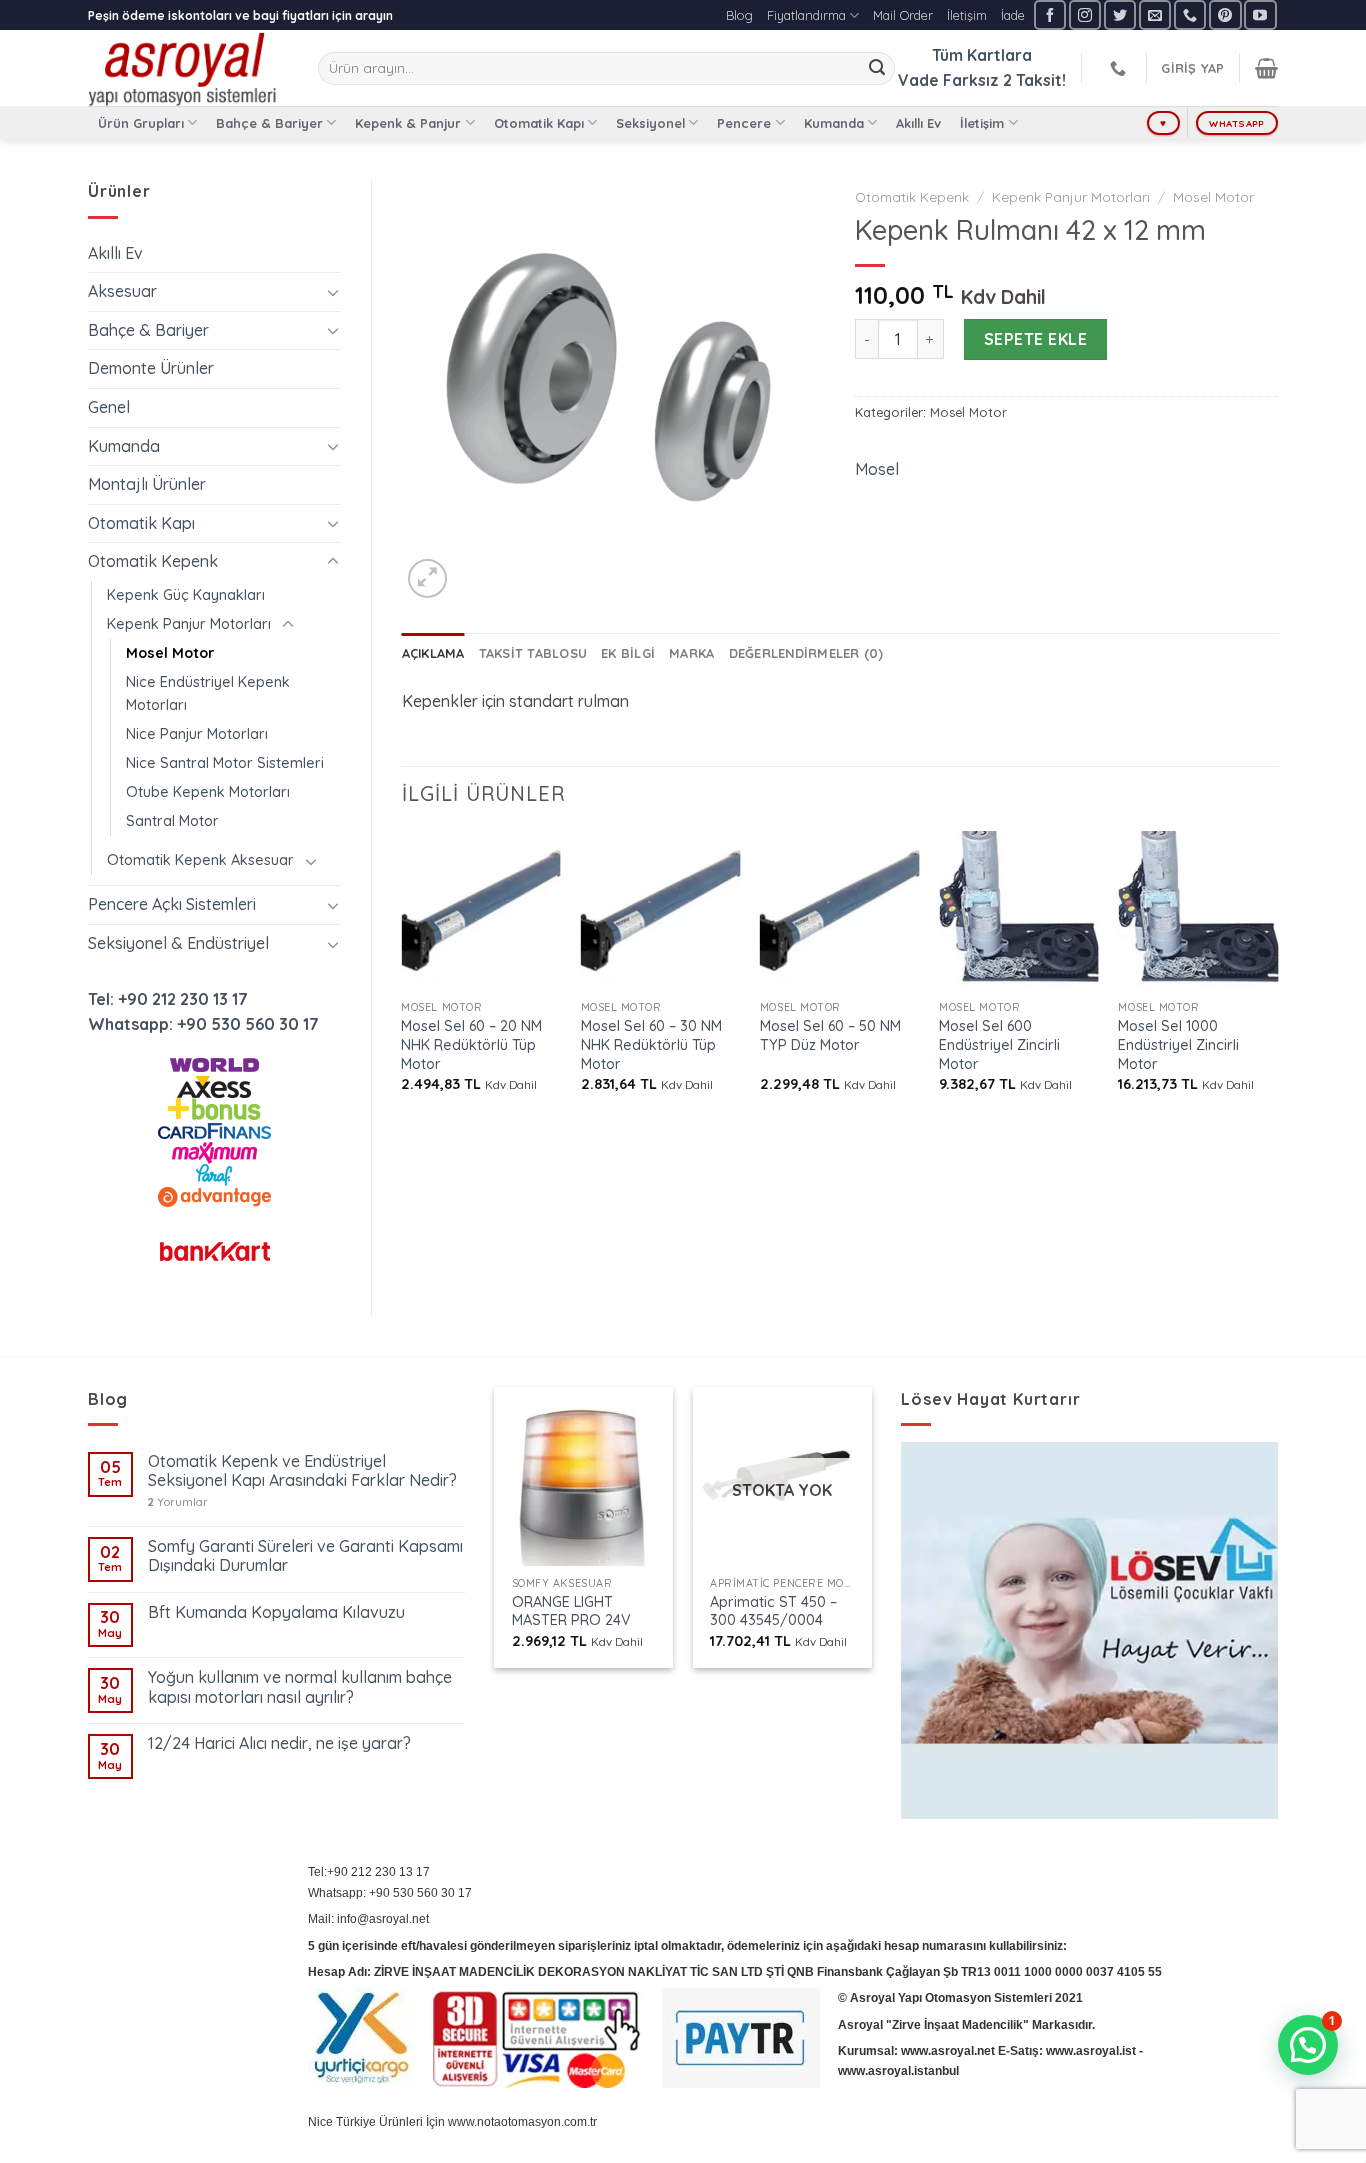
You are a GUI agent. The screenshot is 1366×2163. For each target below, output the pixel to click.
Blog (739, 15)
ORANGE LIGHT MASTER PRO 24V (571, 1611)
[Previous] (403, 979)
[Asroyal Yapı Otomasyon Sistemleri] (188, 68)
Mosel (877, 469)
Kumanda (834, 123)
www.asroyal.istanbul (898, 2071)
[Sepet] (1266, 68)
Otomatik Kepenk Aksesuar (200, 860)
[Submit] (877, 69)
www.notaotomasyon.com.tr (522, 2122)
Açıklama (433, 653)
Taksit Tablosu (533, 653)
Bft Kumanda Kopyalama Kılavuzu (276, 1612)
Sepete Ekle (1035, 339)
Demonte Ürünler (151, 368)
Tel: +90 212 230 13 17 (168, 999)
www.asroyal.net (948, 2051)
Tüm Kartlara (982, 55)
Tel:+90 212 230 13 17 (369, 1872)
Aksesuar (122, 291)
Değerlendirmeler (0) (806, 653)
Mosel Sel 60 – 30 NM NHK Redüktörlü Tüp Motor (651, 1044)
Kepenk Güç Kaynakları (186, 595)
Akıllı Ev (918, 123)
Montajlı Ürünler (147, 484)
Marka (691, 653)
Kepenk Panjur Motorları (189, 624)
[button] (1308, 2045)
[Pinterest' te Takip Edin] (1225, 14)
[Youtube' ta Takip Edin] (1260, 14)
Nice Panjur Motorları (197, 734)
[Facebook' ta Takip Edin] (1050, 14)
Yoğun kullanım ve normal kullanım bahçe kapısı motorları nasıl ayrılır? (300, 1687)
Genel (109, 407)
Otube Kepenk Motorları (208, 792)
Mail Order (903, 15)
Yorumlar (178, 1502)
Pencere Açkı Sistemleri (172, 904)
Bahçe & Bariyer (269, 123)
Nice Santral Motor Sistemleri (225, 763)
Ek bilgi (628, 653)
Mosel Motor (170, 653)
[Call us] (1190, 14)
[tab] (433, 653)
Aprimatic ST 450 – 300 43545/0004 (773, 1611)
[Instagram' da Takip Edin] (1085, 14)
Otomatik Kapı (539, 123)
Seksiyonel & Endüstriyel (178, 943)
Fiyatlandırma (806, 15)
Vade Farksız (948, 80)
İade (1013, 15)
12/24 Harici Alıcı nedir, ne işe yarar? (279, 1743)
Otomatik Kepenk (153, 561)
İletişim (967, 15)
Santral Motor (172, 821)
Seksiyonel (650, 123)
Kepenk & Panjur (408, 123)
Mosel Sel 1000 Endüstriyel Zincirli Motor (1178, 1044)
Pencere (744, 123)
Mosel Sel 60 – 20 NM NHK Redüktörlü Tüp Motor (471, 1044)
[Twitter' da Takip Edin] (1120, 14)
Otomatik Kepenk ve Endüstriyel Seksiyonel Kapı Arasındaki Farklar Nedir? (302, 1471)
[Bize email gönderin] (1155, 14)
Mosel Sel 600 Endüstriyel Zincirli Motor (999, 1044)
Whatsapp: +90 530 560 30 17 (203, 1024)
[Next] (1277, 979)
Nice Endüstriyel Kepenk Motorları (208, 693)
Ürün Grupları (141, 123)
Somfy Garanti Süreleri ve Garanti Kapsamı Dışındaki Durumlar (305, 1556)
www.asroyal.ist (1091, 2051)
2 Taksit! (1034, 80)
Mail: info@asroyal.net (368, 1919)
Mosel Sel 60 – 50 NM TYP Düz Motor (830, 1035)
